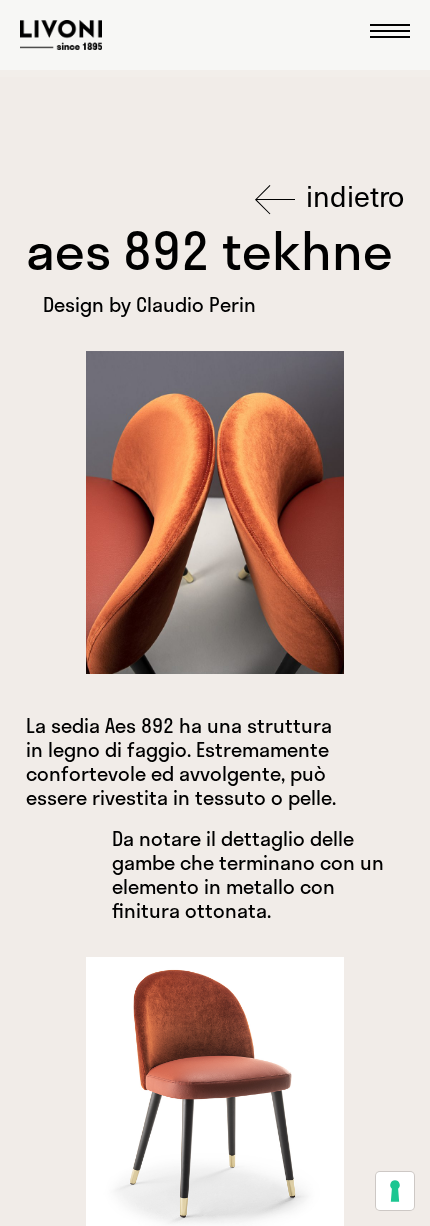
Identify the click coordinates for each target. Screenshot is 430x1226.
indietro (351, 196)
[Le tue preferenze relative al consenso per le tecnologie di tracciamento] (395, 1191)
